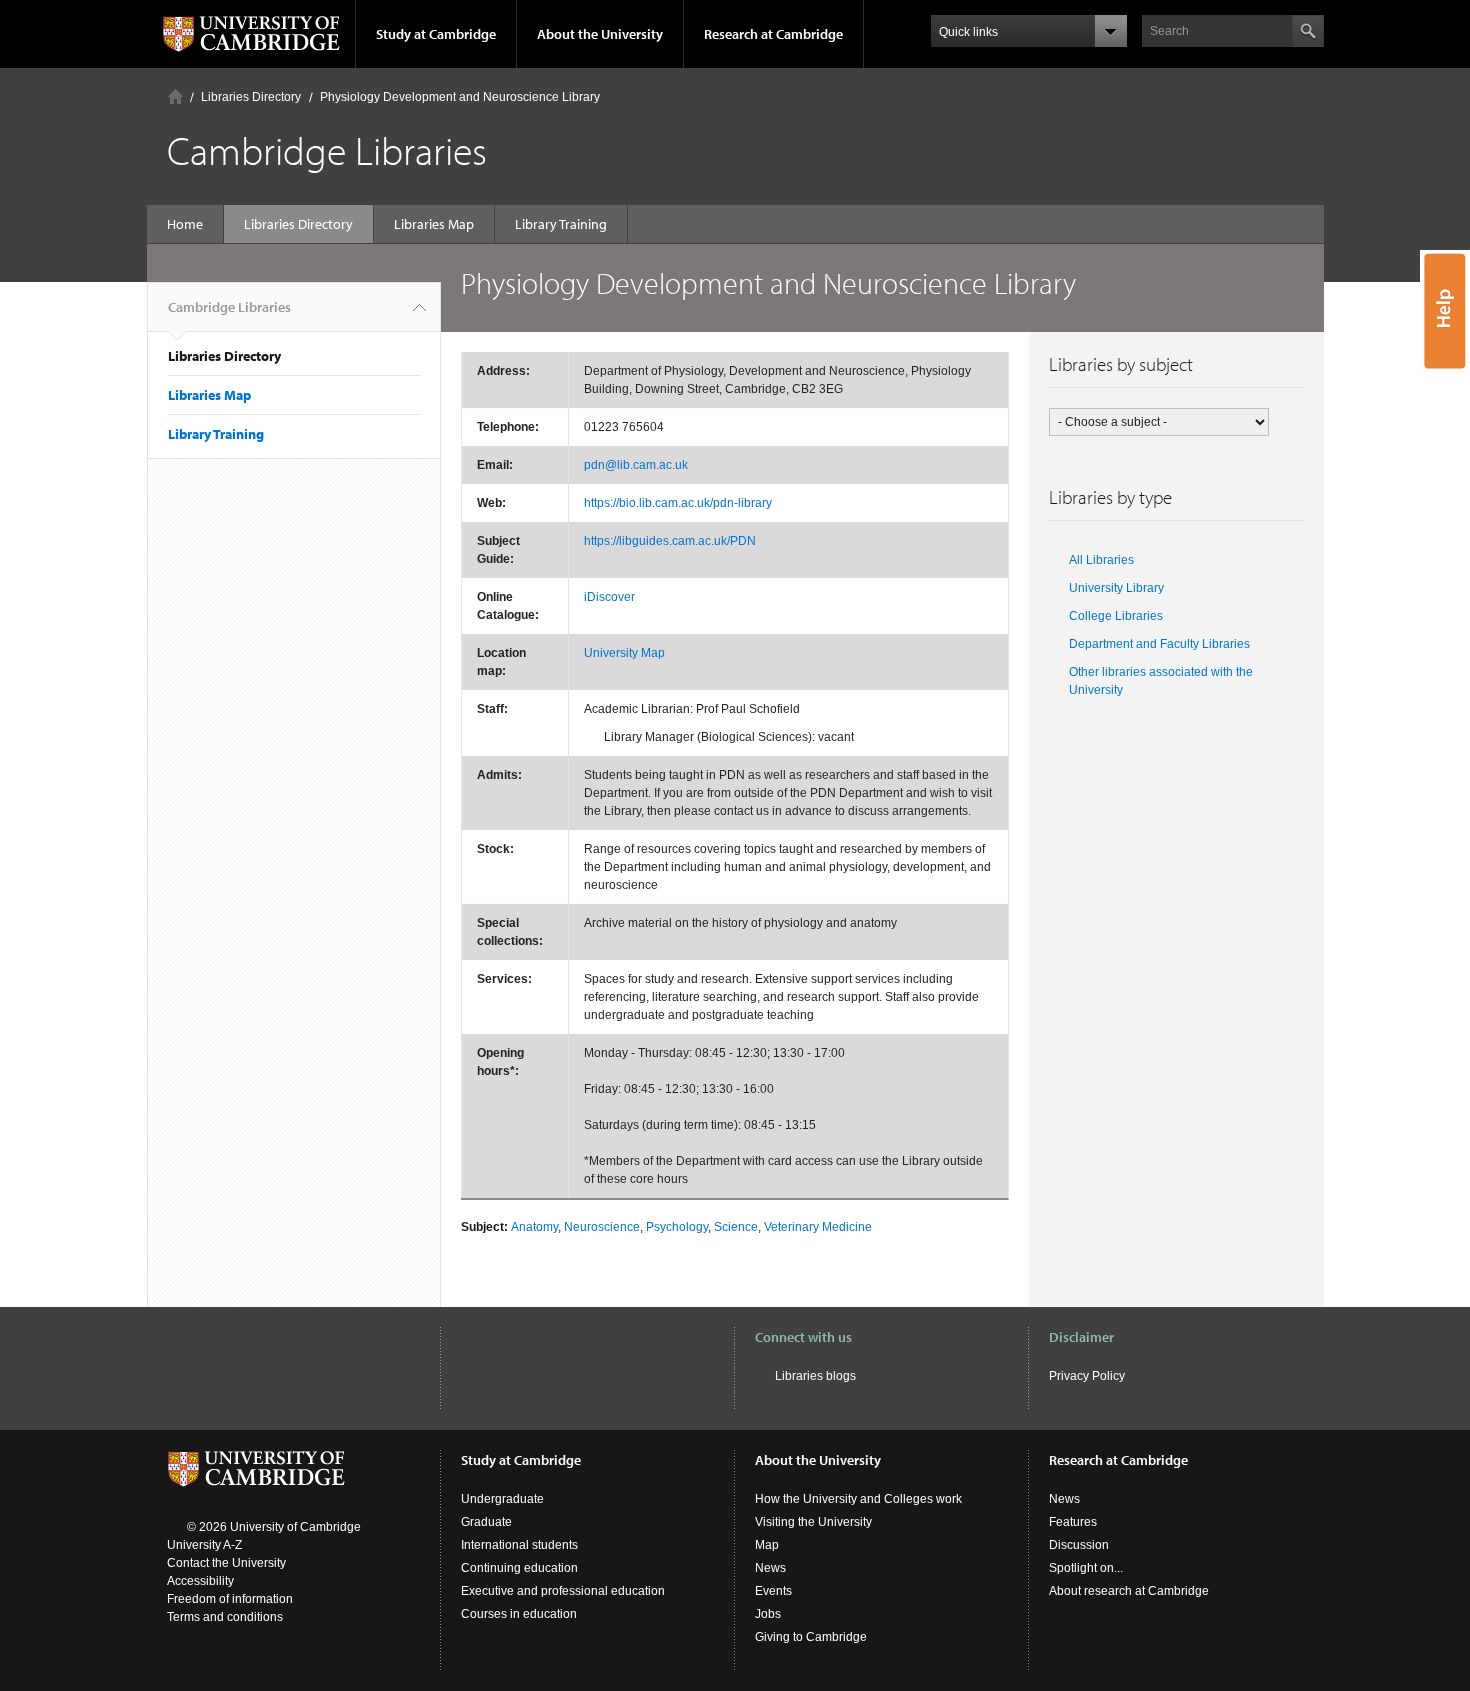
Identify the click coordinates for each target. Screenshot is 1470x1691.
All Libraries (1101, 560)
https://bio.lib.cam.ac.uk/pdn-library (678, 503)
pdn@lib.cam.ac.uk (636, 465)
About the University (600, 34)
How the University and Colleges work (858, 1499)
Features (1073, 1522)
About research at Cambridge (1129, 1591)
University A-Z (204, 1545)
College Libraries (1116, 616)
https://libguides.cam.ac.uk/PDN (670, 541)
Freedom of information (230, 1599)
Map (767, 1545)
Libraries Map (434, 224)
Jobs (768, 1614)
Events (773, 1591)
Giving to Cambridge (811, 1637)
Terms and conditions (225, 1617)
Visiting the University (813, 1522)
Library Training (561, 224)
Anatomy (534, 1227)
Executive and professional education (563, 1591)
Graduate (486, 1522)
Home (175, 96)
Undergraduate (502, 1499)
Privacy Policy (1087, 1376)
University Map (624, 653)
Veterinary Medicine (818, 1227)
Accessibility (200, 1581)
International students (519, 1545)
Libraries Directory (251, 97)
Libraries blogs (815, 1376)
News (770, 1568)
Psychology (677, 1227)
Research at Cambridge (773, 34)
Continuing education (519, 1568)
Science (736, 1227)
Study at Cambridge (436, 34)
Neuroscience (602, 1227)
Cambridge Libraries (229, 307)
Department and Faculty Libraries (1159, 644)
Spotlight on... (1086, 1568)
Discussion (1079, 1545)
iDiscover (609, 597)
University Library (1116, 588)
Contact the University (226, 1563)
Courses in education (519, 1614)
